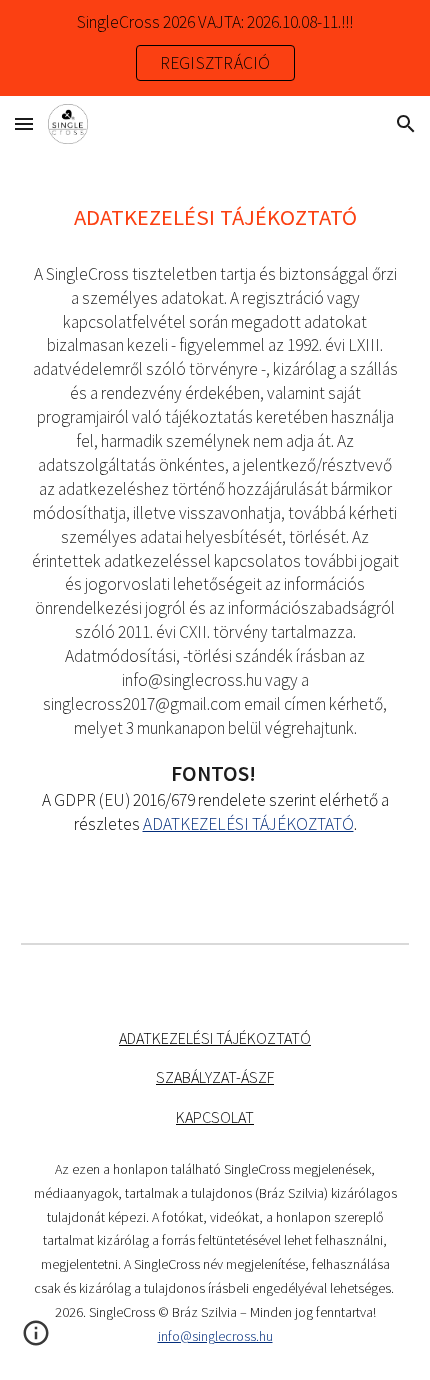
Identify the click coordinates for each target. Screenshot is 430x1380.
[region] (215, 48)
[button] (24, 123)
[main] (215, 531)
